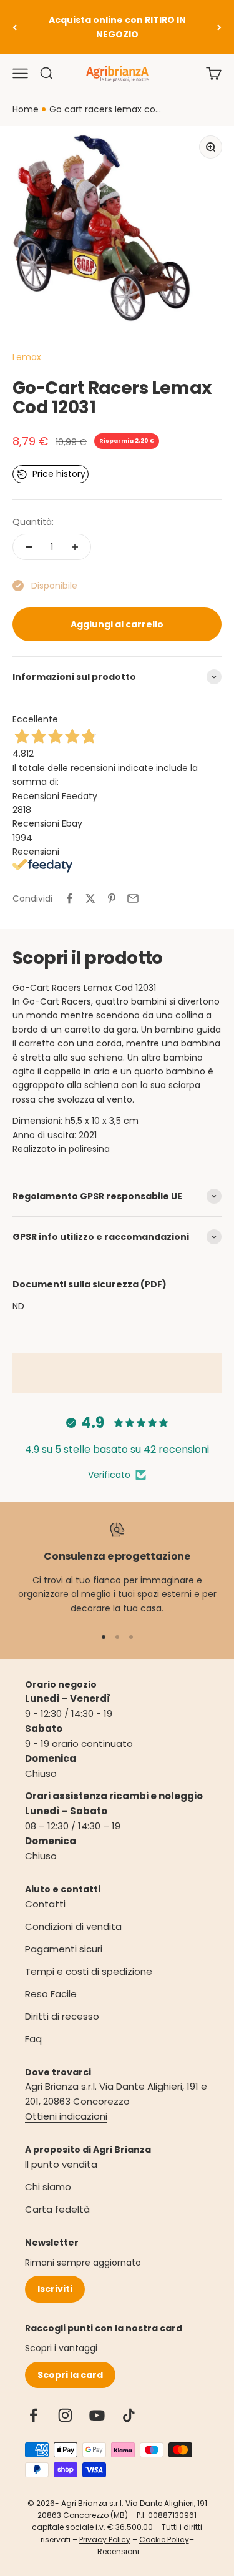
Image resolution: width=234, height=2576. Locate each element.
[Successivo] (219, 27)
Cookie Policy (164, 2539)
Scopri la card (70, 2375)
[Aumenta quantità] (75, 547)
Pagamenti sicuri (64, 1949)
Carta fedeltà (57, 2209)
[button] (51, 474)
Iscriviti (55, 2289)
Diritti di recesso (62, 2016)
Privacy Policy (105, 2539)
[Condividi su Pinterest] (112, 898)
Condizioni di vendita (73, 1926)
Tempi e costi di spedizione (89, 1971)
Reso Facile (51, 1994)
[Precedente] (15, 27)
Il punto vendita (61, 2164)
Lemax (27, 357)
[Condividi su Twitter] (90, 898)
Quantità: (33, 522)
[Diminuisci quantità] (29, 547)
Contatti (45, 1904)
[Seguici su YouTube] (97, 2415)
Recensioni (118, 2551)
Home (26, 109)
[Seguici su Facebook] (33, 2415)
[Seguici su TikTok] (129, 2415)
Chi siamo (48, 2187)
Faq (33, 2039)
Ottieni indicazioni (66, 2116)
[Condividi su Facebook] (69, 898)
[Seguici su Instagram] (65, 2415)
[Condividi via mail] (133, 898)
